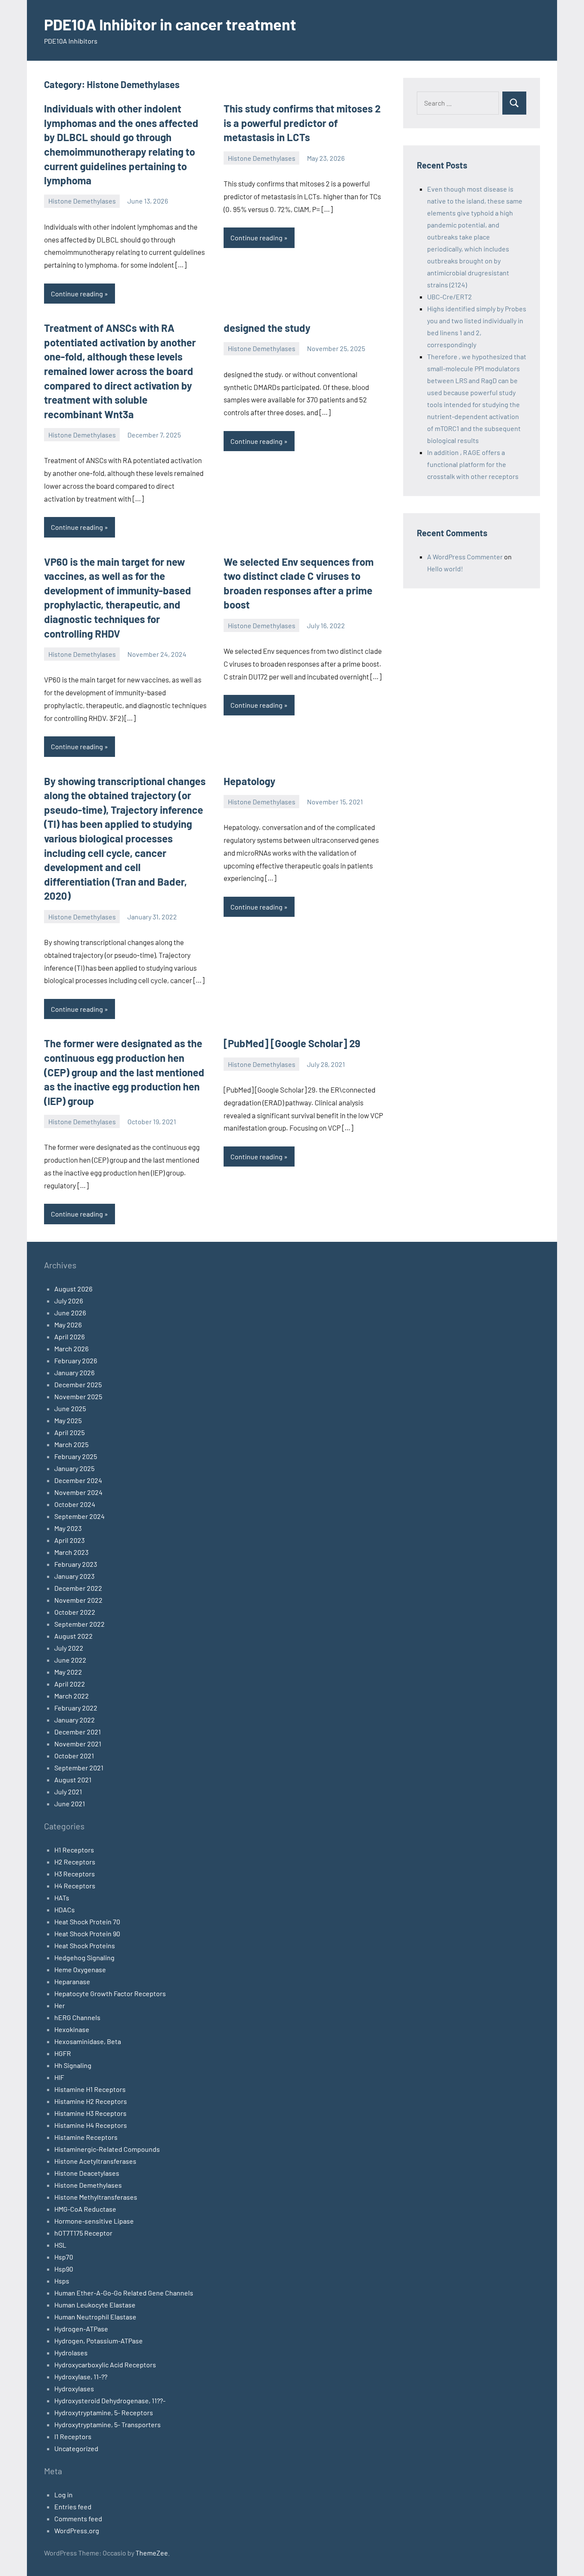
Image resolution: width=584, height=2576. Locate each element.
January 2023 (74, 1576)
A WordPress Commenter (465, 557)
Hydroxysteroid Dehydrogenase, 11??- (110, 2400)
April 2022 (70, 1684)
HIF (59, 2077)
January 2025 (74, 1468)
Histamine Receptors (86, 2137)
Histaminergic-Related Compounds (107, 2149)
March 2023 (71, 1552)
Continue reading (77, 294)
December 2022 (78, 1588)
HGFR (63, 2053)
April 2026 (69, 1337)
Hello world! (445, 569)
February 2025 (76, 1456)
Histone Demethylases (82, 201)
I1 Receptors (73, 2436)
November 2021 (78, 1744)
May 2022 (68, 1672)
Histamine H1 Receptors (90, 2089)
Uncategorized (76, 2448)
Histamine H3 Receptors (90, 2113)
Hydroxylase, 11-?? (81, 2377)
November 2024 (78, 1492)
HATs (62, 1898)
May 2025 (68, 1420)
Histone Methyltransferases (96, 2197)
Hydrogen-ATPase (81, 2329)
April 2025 (69, 1432)
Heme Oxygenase (80, 1969)
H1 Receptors (74, 1850)
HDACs (65, 1910)
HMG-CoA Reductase (85, 2209)
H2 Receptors (75, 1862)
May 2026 (68, 1325)
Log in (63, 2495)
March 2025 (71, 1444)
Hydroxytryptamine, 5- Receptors (104, 2412)
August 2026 (73, 1289)
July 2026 (69, 1301)
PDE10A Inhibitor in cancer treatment (170, 24)
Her (60, 2005)
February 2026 (76, 1360)
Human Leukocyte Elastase (95, 2305)
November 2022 (78, 1600)
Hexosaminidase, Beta (88, 2041)
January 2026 (74, 1372)
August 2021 (73, 1780)
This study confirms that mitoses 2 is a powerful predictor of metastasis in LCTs (302, 123)
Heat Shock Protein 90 (87, 1933)
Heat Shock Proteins (85, 1945)
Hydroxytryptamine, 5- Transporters (108, 2424)
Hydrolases (71, 2353)
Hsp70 (64, 2257)
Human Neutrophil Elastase (95, 2317)
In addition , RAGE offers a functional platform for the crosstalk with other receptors (473, 464)
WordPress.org (77, 2530)
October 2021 (74, 1756)
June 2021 (70, 1803)
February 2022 (76, 1708)
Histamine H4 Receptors (91, 2125)
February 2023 (76, 1564)
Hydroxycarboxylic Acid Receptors (105, 2365)
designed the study (267, 328)
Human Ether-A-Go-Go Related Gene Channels (124, 2293)
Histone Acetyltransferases (95, 2161)
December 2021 (78, 1732)
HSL (60, 2245)
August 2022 (74, 1636)
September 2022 (80, 1624)
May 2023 (68, 1528)
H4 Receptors (75, 1886)
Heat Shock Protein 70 (87, 1922)
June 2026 (70, 1313)
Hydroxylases (74, 2388)
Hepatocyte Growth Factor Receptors (110, 1993)
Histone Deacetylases (87, 2173)
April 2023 (69, 1540)
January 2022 (75, 1720)
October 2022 (75, 1612)
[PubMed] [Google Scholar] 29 (292, 1043)
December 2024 (78, 1480)
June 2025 (70, 1408)
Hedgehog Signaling (84, 1957)
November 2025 (78, 1396)
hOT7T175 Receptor (83, 2233)
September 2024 (80, 1516)
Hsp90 (64, 2269)
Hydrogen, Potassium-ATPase (99, 2341)
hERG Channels (77, 2017)
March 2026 (71, 1349)
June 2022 (70, 1660)
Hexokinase (72, 2029)
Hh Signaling (73, 2065)
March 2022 (72, 1696)
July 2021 (68, 1792)
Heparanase (72, 1981)
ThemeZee (152, 2553)
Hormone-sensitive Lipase (94, 2221)
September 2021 (79, 1768)
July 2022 (69, 1648)
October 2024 (75, 1504)
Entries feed (73, 2507)
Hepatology (249, 781)
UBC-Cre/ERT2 (450, 297)
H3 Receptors (75, 1874)
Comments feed (78, 2518)
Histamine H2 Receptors (91, 2101)
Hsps (62, 2281)
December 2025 (78, 1384)
